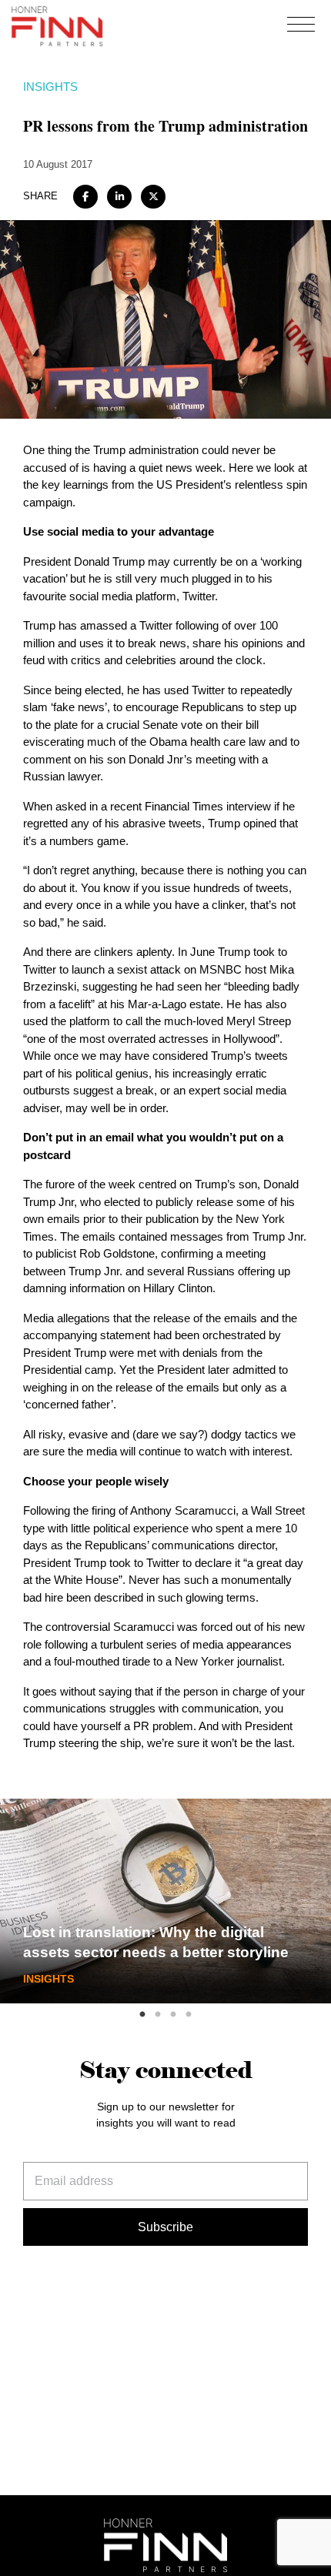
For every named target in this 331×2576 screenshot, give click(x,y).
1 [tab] (142, 2015)
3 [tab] (173, 2015)
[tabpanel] (165, 1901)
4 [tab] (189, 2015)
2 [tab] (158, 2015)
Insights (50, 87)
